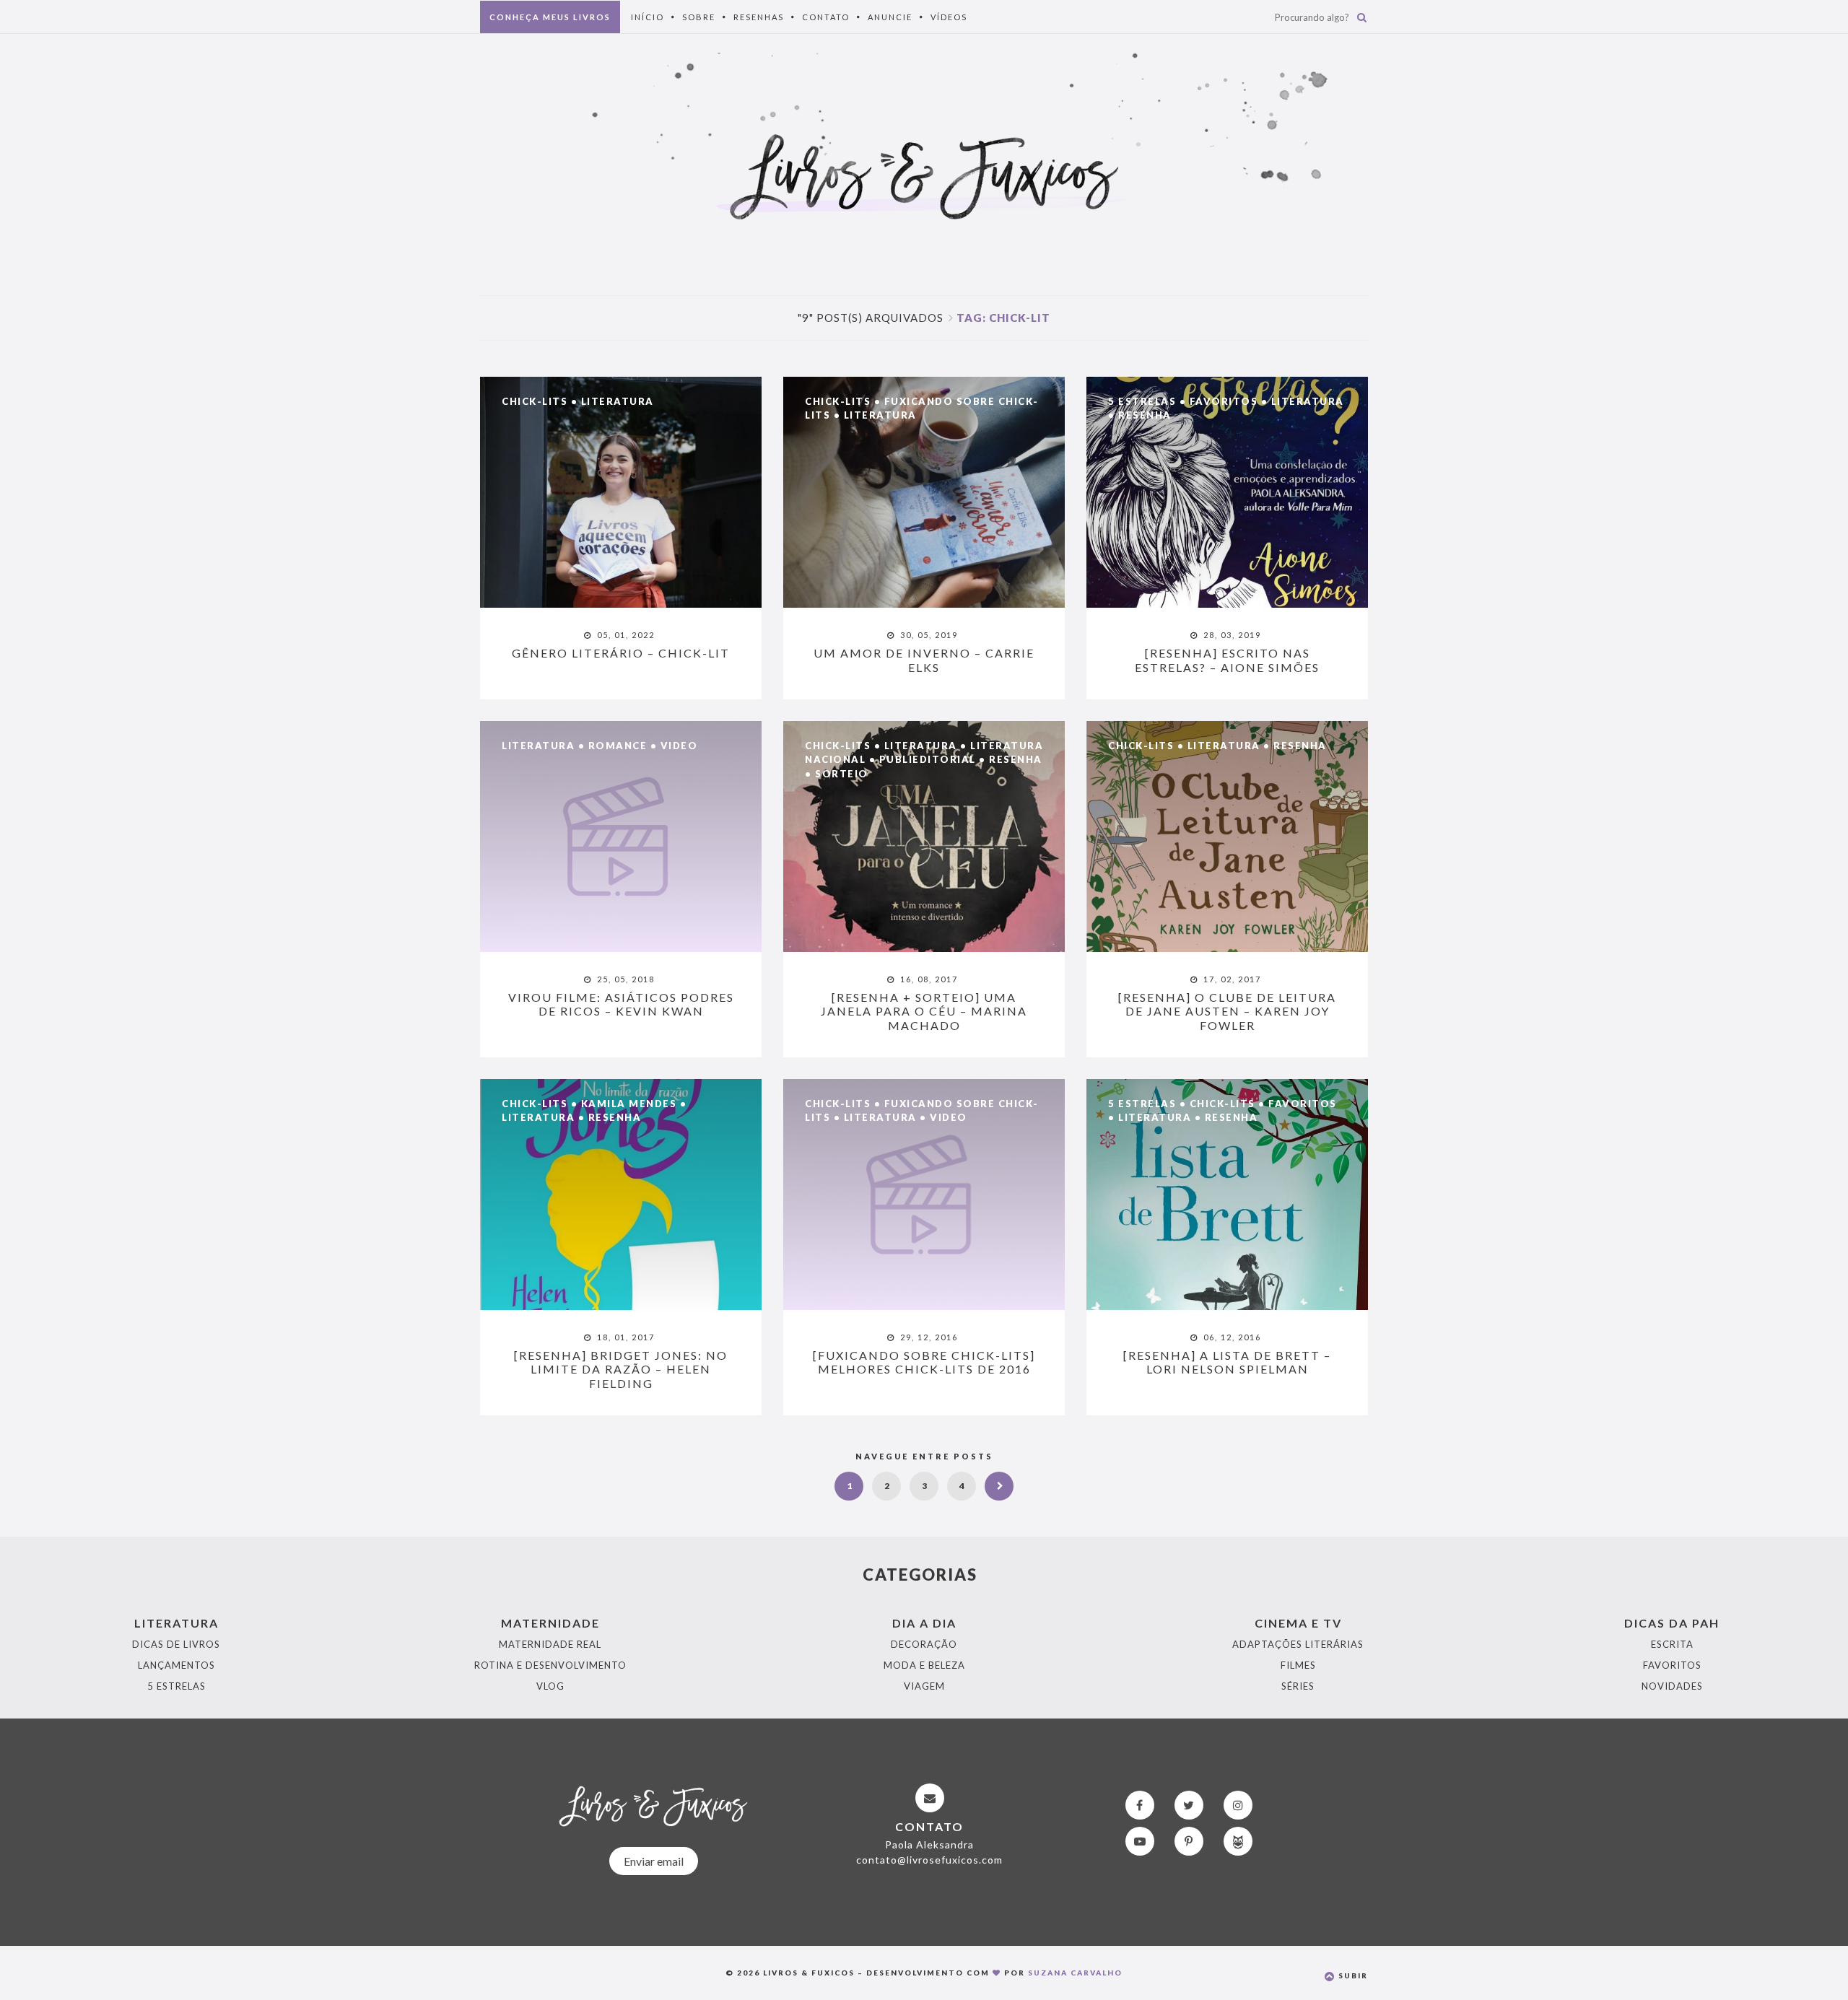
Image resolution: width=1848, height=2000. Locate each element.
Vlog (550, 1686)
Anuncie (890, 17)
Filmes (1298, 1665)
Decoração (924, 1644)
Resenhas (759, 17)
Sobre (699, 17)
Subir (1352, 1975)
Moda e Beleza (924, 1665)
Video (679, 746)
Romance (618, 746)
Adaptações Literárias (1298, 1644)
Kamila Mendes (629, 1104)
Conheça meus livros (550, 17)
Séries (1298, 1686)
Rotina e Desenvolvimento (550, 1665)
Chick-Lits (535, 401)
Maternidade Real (550, 1644)
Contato (826, 17)
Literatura (618, 401)
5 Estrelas (1142, 401)
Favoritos (1224, 401)
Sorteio (842, 774)
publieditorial (928, 759)
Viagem (924, 1686)
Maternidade (550, 1623)
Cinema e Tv (1298, 1623)
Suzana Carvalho (1075, 1973)
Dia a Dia (924, 1623)
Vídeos (949, 17)
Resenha (1145, 415)
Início (648, 17)
